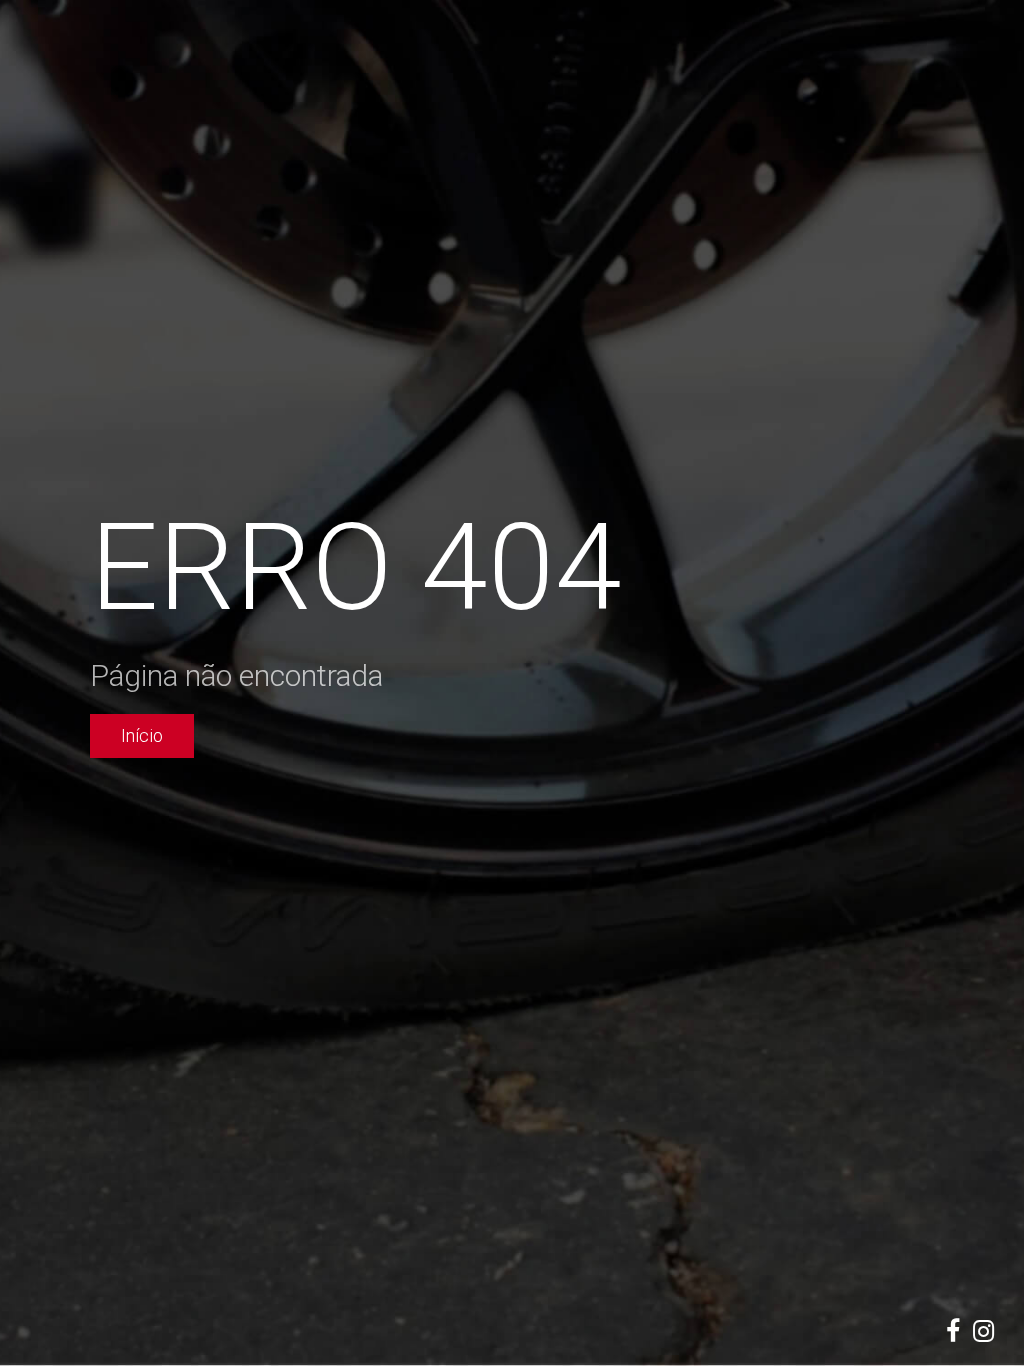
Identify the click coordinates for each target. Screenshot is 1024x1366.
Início (142, 735)
